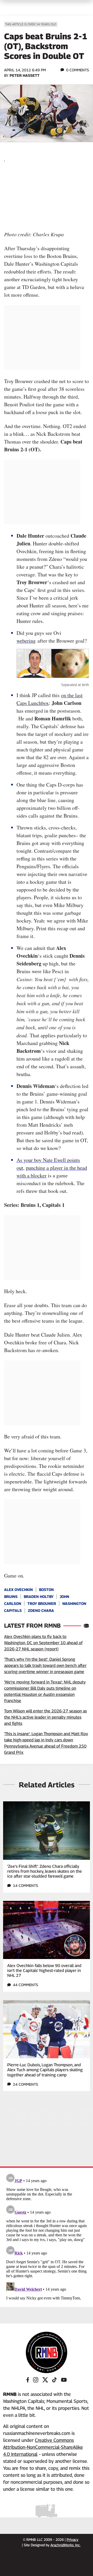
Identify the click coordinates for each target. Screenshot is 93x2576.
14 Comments (25, 1885)
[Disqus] (47, 2236)
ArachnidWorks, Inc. (65, 2545)
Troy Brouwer (42, 1603)
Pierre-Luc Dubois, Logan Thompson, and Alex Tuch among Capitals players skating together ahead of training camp (45, 2070)
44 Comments (25, 1985)
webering (26, 641)
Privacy (72, 2540)
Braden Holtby (39, 1596)
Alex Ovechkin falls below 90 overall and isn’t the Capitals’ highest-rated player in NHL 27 (44, 1971)
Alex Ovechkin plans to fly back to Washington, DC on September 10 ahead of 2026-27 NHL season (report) (43, 1643)
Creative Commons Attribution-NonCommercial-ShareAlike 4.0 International (43, 2447)
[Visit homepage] (47, 2352)
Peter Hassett (25, 75)
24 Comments (25, 2084)
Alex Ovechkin (18, 1590)
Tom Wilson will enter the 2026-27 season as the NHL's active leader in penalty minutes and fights (45, 1717)
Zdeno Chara (41, 1610)
